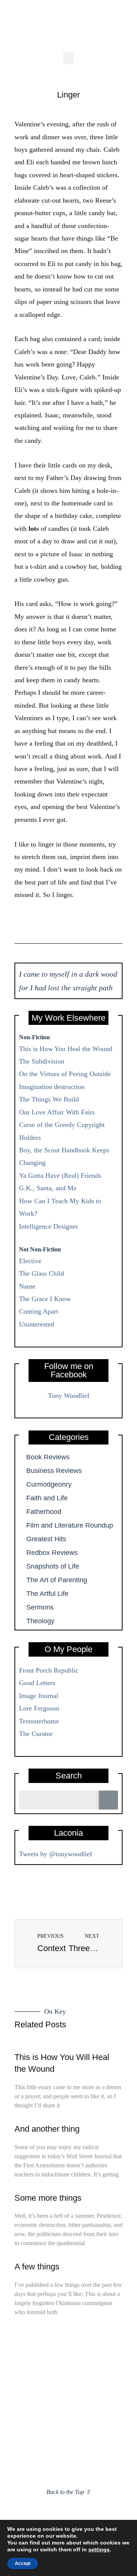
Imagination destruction (52, 1087)
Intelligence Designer (49, 1226)
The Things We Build (49, 1099)
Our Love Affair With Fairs (57, 1112)
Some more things (48, 2198)
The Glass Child (41, 1273)
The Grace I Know (45, 1299)
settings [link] (99, 2549)
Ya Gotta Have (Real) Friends (60, 1175)
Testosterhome (39, 1721)
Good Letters (37, 1683)
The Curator (36, 1734)
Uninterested (37, 1324)
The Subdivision (42, 1061)
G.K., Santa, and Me (48, 1188)
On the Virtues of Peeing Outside (65, 1074)
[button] (68, 58)
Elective (30, 1261)
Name (27, 1286)
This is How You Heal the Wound (66, 1049)
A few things (37, 2267)
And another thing (47, 2129)
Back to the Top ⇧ (68, 2492)
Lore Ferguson (39, 1708)
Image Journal (39, 1696)
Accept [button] (23, 2563)
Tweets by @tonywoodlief (56, 1854)
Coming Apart (39, 1311)
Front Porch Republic (49, 1670)
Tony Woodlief (69, 1396)
